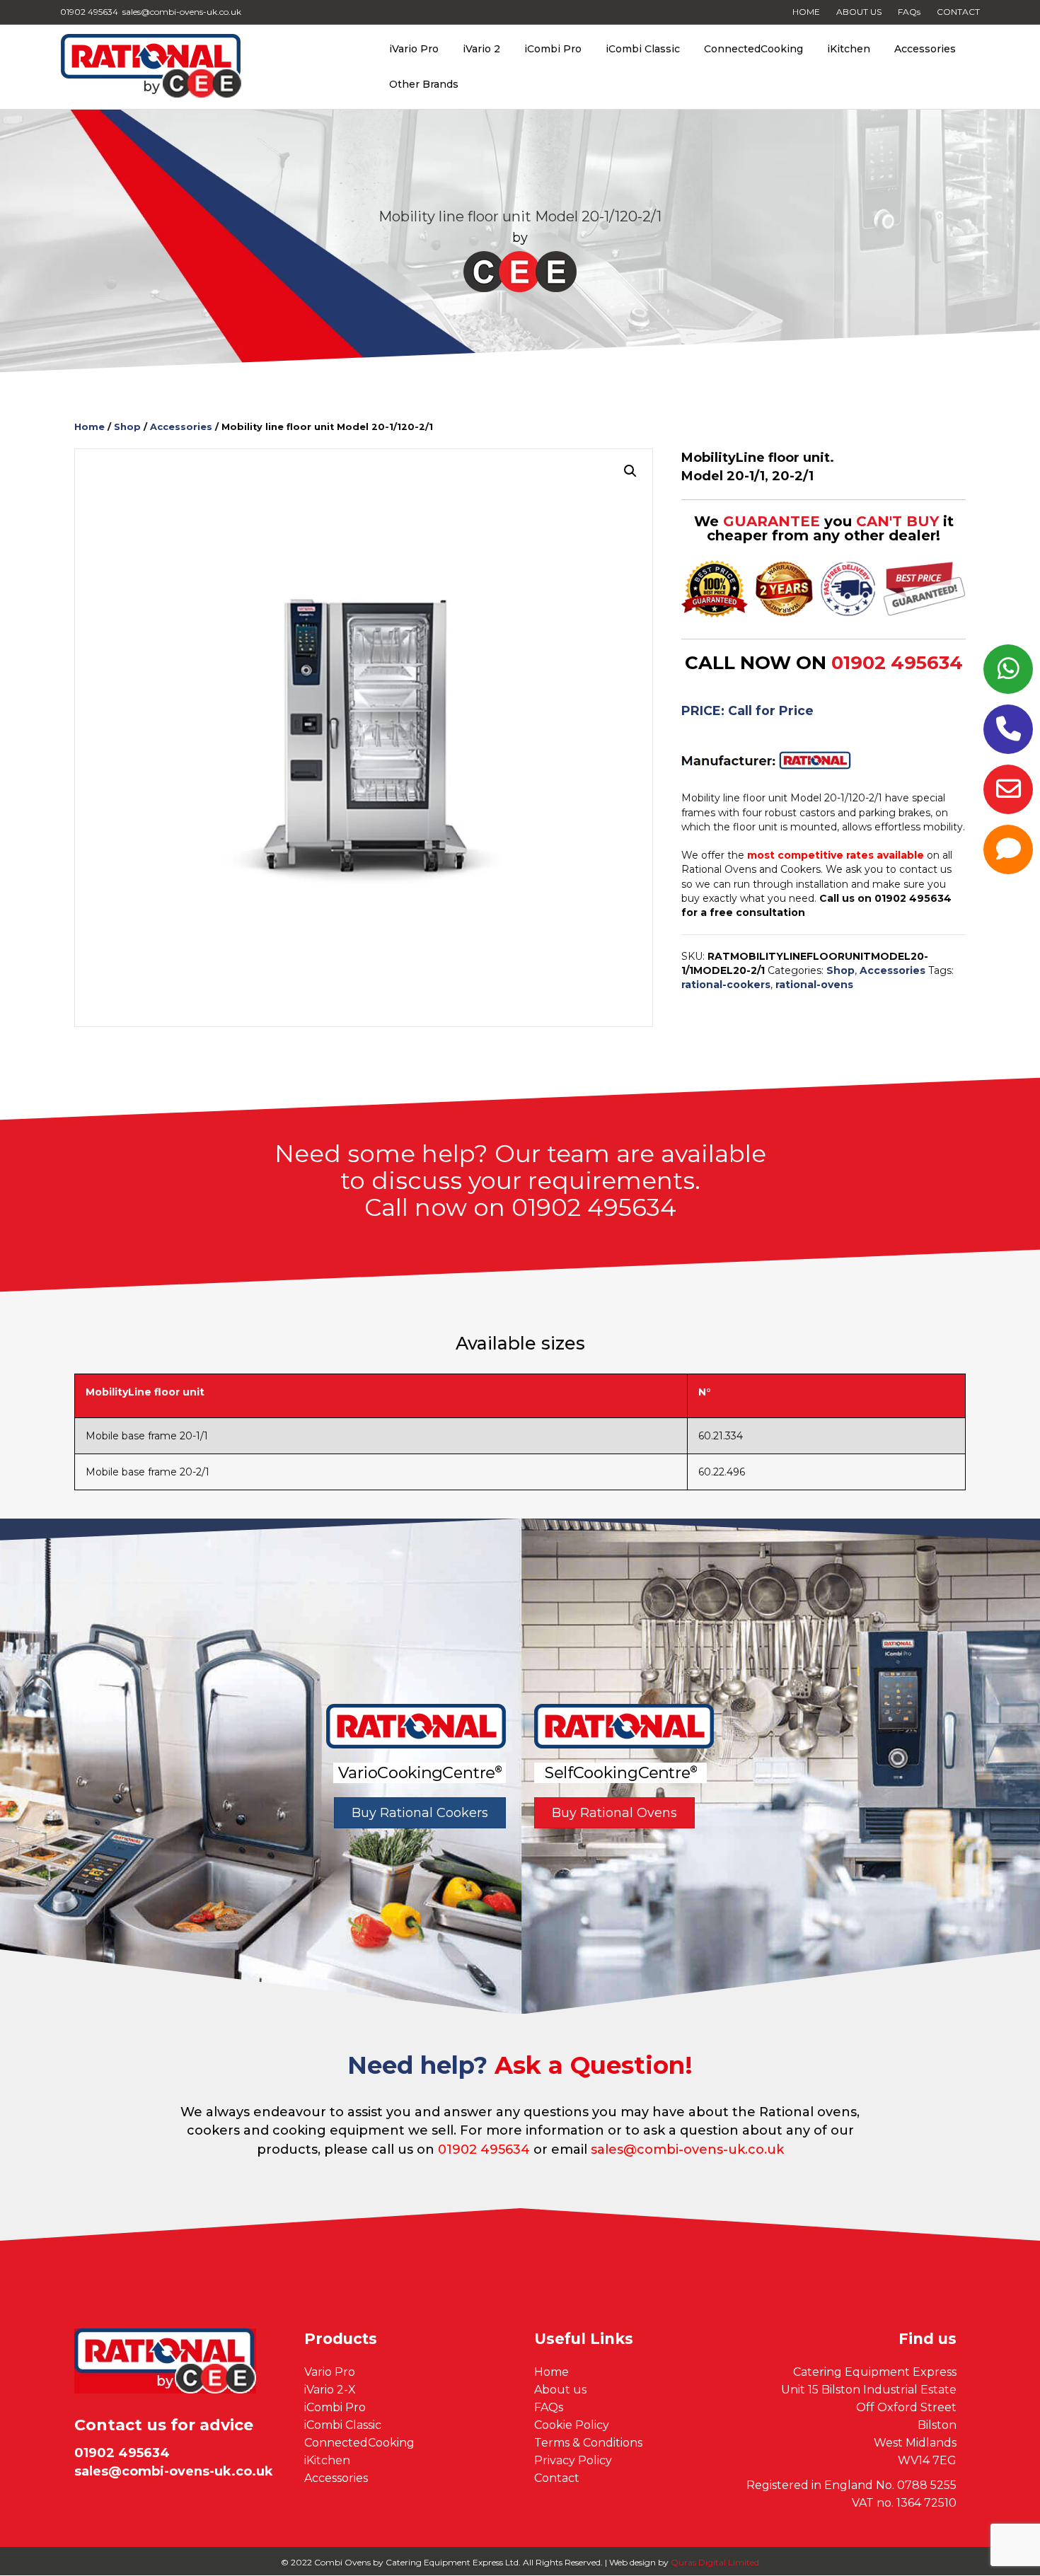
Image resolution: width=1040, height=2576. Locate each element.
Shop (127, 427)
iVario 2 (481, 49)
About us (560, 2390)
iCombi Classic (643, 49)
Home (89, 427)
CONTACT (958, 12)
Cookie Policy (572, 2425)
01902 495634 (897, 663)
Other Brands (424, 84)
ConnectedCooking (753, 49)
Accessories (925, 49)
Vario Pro (330, 2372)
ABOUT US (859, 12)
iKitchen (849, 49)
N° (705, 1392)
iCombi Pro (553, 49)
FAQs (909, 12)
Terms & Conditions (588, 2443)
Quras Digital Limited (715, 2562)
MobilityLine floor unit (145, 1392)
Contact (557, 2478)
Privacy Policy (573, 2460)
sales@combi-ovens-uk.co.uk (687, 2149)
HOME (806, 12)
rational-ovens (814, 985)
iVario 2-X (330, 2390)
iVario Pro (414, 49)
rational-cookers (726, 985)
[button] (630, 471)
